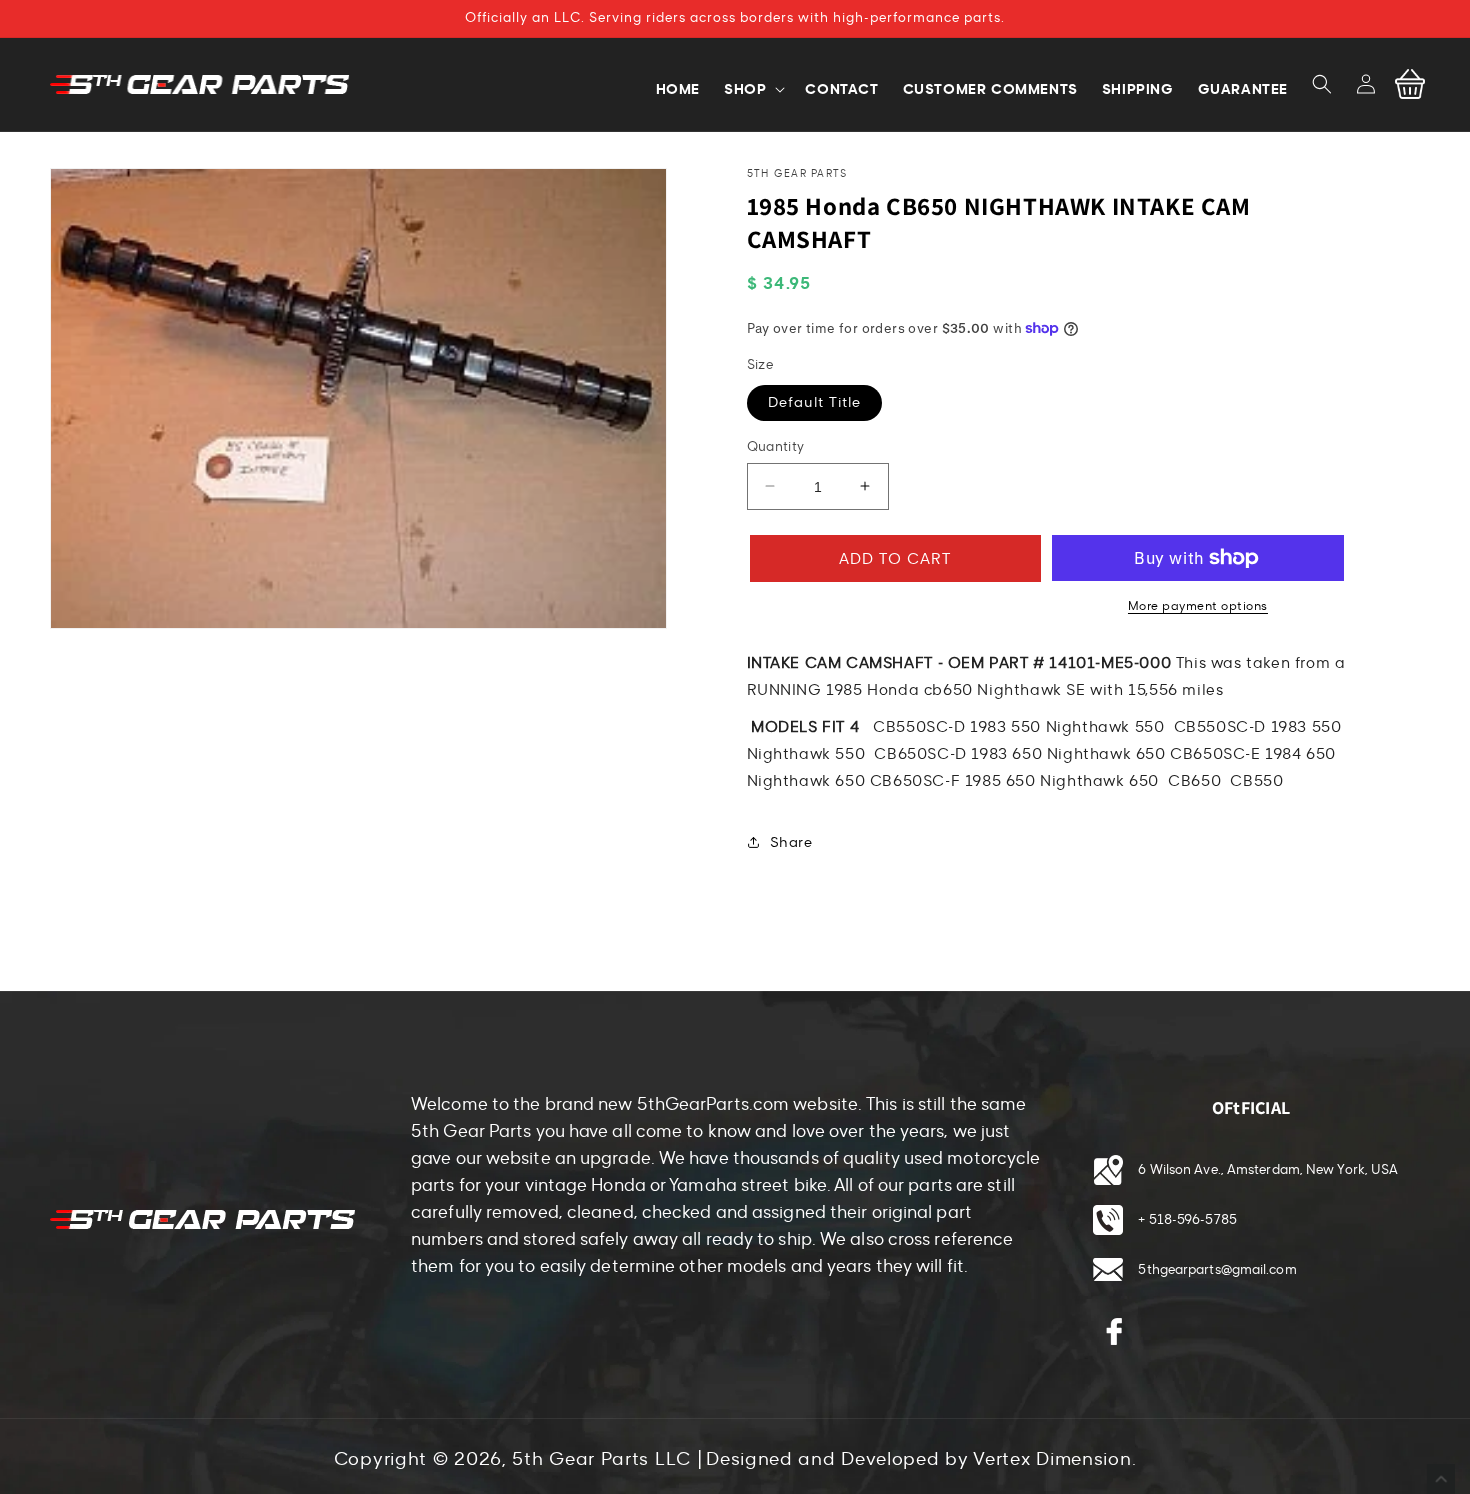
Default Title (814, 401)
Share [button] (791, 841)
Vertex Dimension (1052, 1459)
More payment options (1198, 606)
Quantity (776, 446)
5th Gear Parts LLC (601, 1459)
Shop (745, 89)
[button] (1322, 84)
